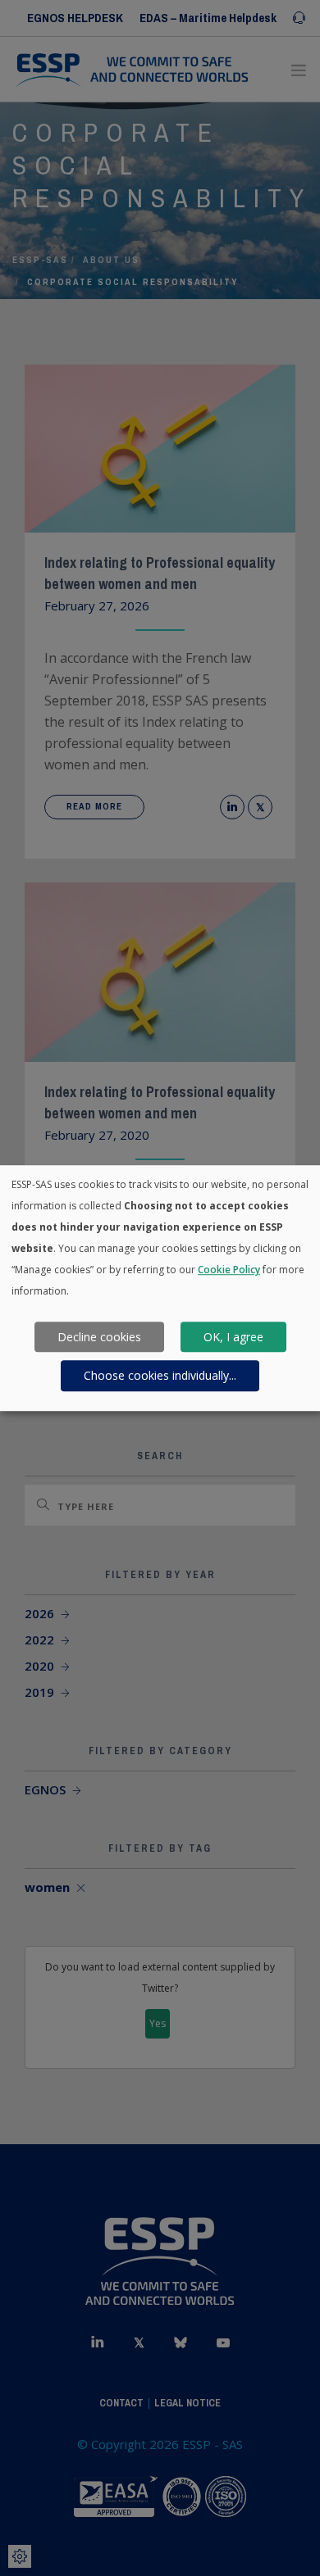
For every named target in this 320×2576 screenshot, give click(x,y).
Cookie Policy (229, 1270)
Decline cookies (99, 1337)
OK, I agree (233, 1337)
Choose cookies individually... (160, 1375)
